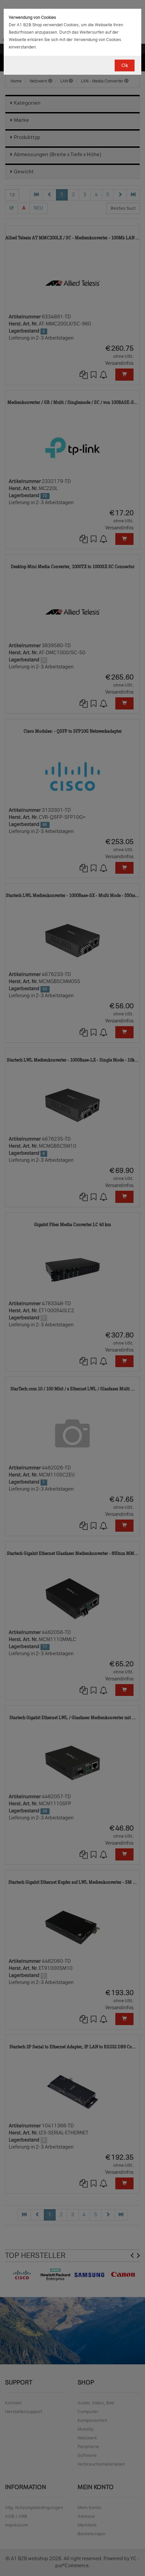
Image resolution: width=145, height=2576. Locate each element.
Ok (125, 65)
